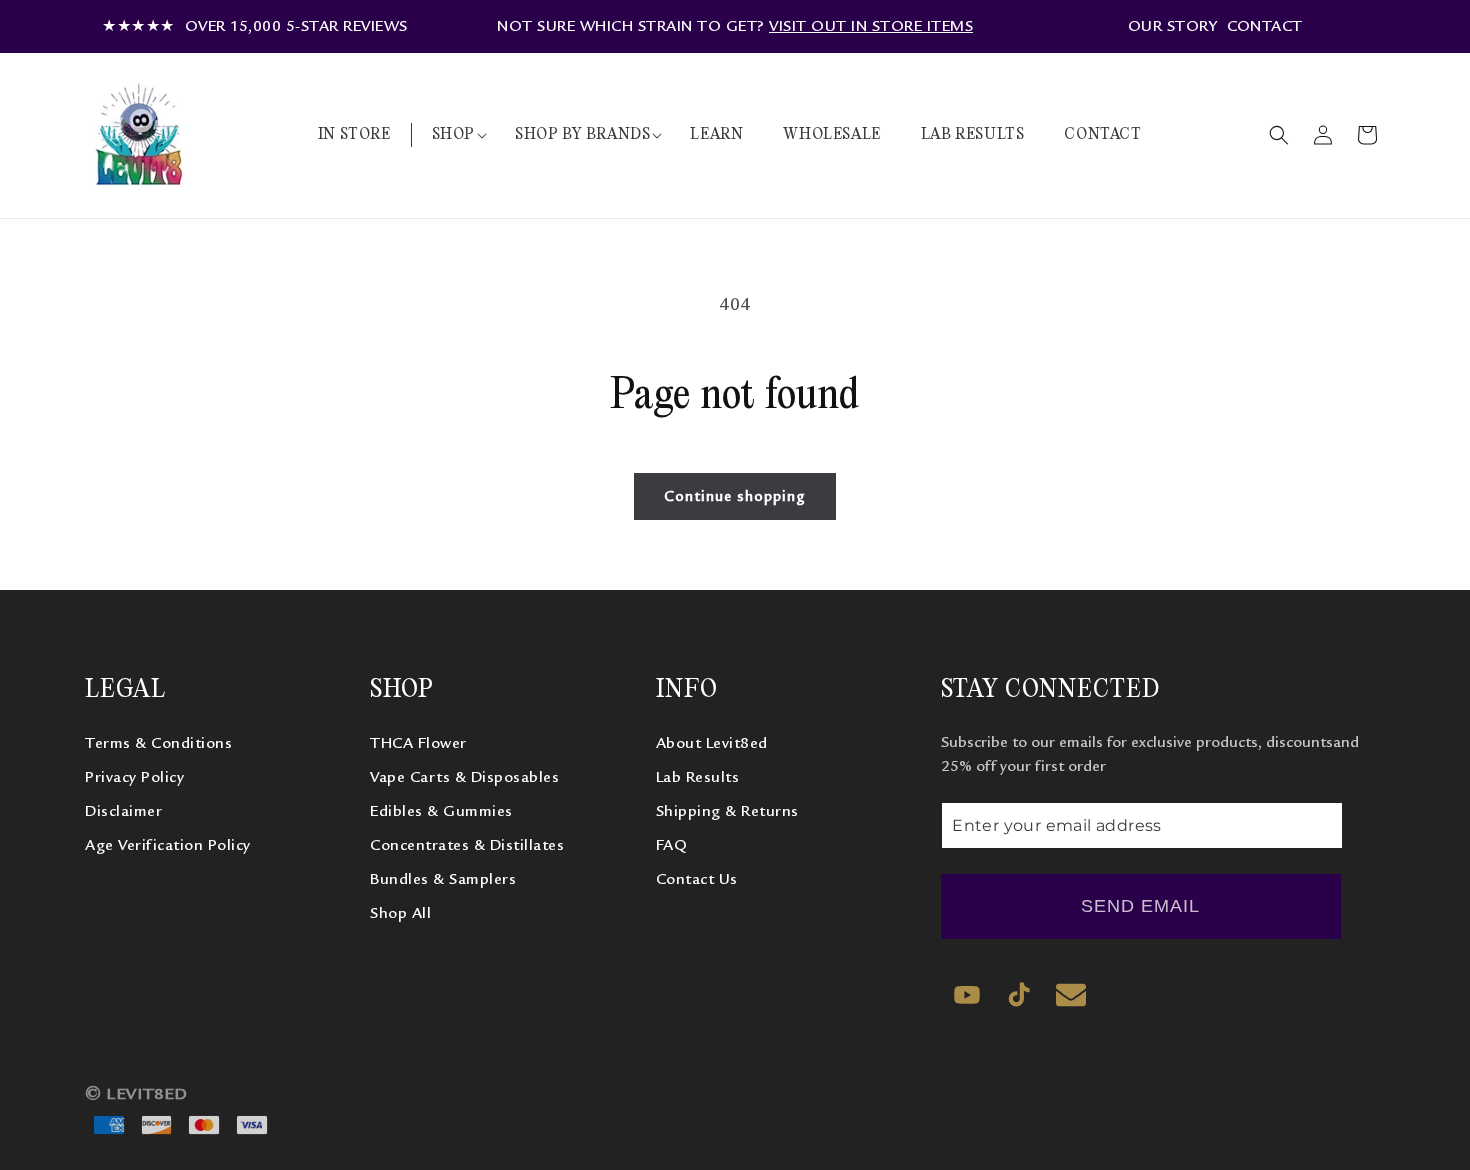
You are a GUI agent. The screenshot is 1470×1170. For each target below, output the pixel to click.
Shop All (400, 914)
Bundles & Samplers (443, 880)
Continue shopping (735, 496)
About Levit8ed (712, 744)
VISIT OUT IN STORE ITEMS (871, 26)
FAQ (672, 846)
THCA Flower (418, 744)
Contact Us (697, 880)
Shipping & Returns (727, 812)
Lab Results (698, 778)
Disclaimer (123, 812)
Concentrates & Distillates (467, 846)
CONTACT (1265, 26)
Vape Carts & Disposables (464, 778)
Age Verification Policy (168, 846)
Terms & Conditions (158, 744)
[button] (453, 135)
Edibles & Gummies (441, 812)
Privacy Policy (134, 778)
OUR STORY (1173, 26)
